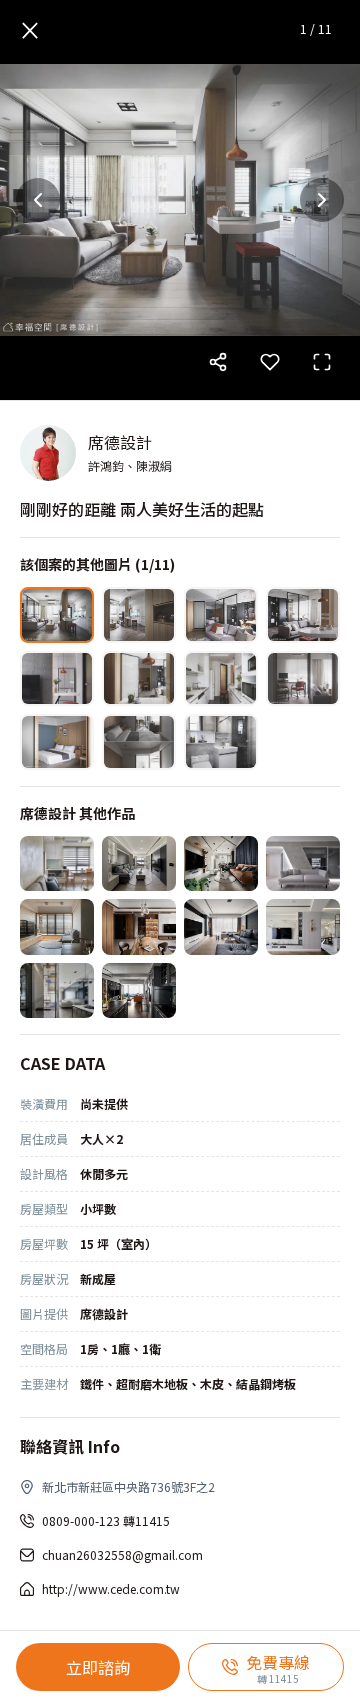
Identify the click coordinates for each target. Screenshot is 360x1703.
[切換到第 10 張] (139, 742)
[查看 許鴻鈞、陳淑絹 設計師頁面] (48, 453)
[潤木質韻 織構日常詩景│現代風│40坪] (139, 927)
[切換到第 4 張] (303, 615)
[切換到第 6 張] (139, 679)
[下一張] (322, 200)
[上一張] (38, 200)
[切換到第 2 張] (139, 615)
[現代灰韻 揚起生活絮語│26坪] (303, 864)
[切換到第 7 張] (221, 679)
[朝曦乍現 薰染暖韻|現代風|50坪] (221, 927)
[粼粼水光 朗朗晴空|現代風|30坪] (57, 991)
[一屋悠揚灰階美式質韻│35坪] (303, 927)
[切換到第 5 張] (57, 679)
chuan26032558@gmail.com (122, 1554)
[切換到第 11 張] (221, 742)
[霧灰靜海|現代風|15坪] (139, 864)
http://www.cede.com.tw (111, 1588)
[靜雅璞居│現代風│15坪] (57, 864)
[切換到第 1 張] (57, 615)
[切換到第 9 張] (57, 742)
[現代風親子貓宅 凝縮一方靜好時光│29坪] (221, 864)
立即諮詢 (98, 1667)
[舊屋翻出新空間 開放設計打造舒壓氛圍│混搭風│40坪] (139, 991)
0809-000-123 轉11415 (106, 1520)
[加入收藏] (270, 362)
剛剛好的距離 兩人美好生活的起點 (142, 509)
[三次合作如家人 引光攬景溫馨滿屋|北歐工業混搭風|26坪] (57, 927)
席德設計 (120, 442)
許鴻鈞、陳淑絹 (130, 465)
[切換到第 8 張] (303, 679)
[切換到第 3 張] (221, 615)
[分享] (218, 362)
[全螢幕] (322, 362)
